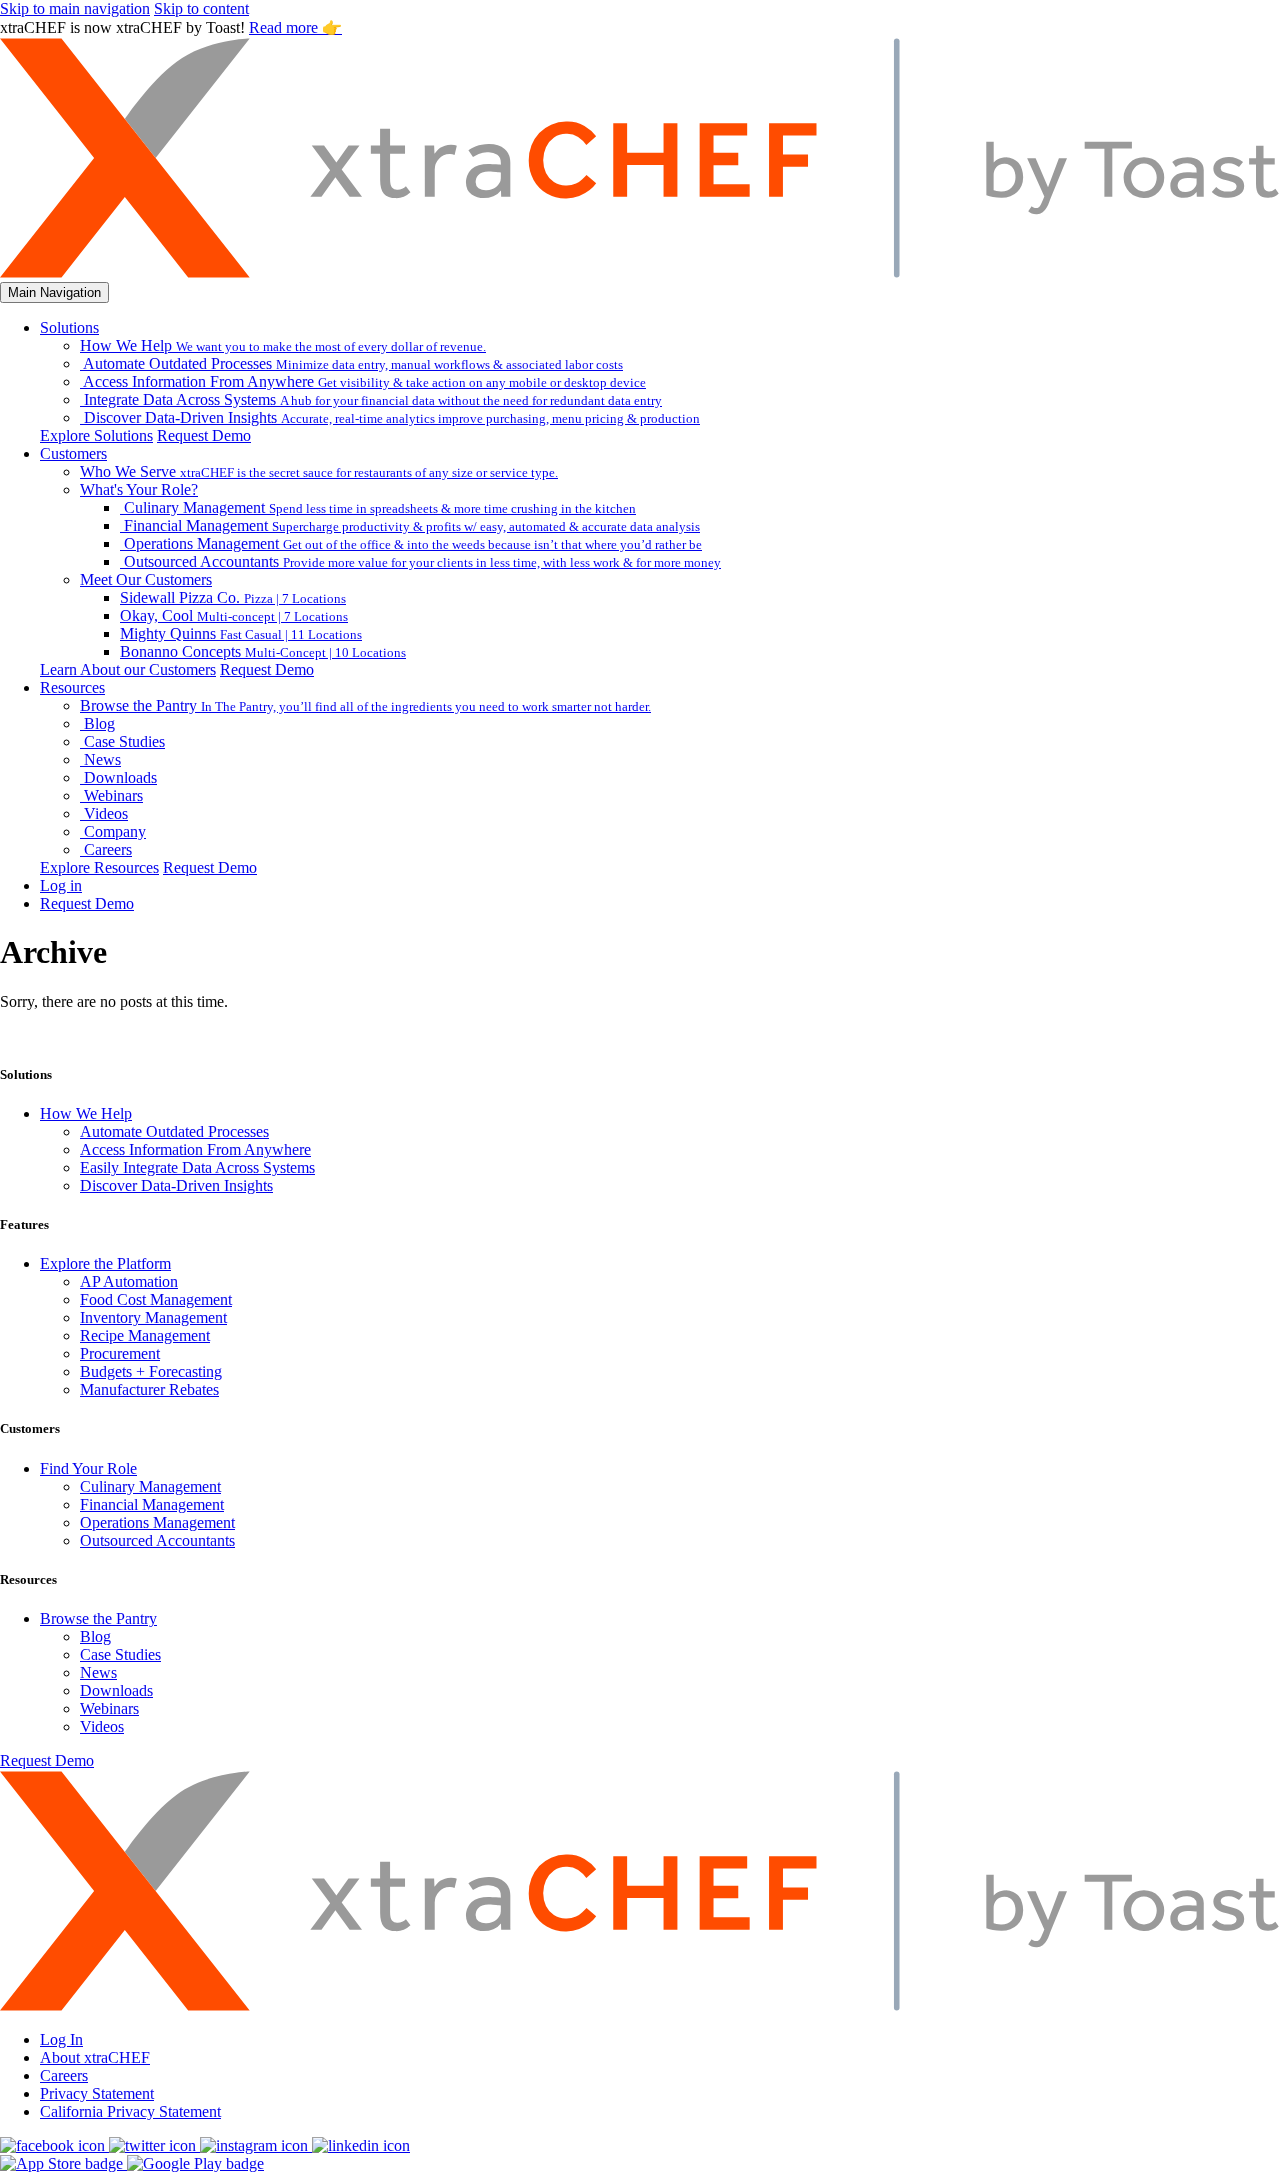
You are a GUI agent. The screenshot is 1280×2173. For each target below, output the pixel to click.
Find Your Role (88, 1468)
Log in (61, 885)
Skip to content (201, 8)
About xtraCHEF (95, 2057)
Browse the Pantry (98, 1618)
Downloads (116, 1690)
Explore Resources (99, 867)
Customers (73, 453)
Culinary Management (150, 1486)
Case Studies (120, 1654)
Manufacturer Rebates (149, 1389)
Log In (61, 2039)
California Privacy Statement (130, 2111)
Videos (102, 1726)
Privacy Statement (97, 2093)
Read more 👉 (295, 27)
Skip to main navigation (75, 8)
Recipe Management (145, 1335)
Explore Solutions (96, 435)
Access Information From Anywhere (195, 1149)
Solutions (69, 327)
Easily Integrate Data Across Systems (197, 1167)
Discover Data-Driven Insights (176, 1185)
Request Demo (204, 435)
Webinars (109, 1708)
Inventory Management (153, 1317)
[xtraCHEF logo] (640, 272)
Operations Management (157, 1522)
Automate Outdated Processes (174, 1131)
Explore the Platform (105, 1263)
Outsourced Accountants (157, 1540)
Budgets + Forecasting (151, 1371)
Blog (95, 1636)
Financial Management (152, 1504)
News (98, 1672)
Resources (72, 687)
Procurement (120, 1353)
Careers (64, 2075)
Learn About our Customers (128, 669)
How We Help (86, 1113)
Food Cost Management (156, 1299)
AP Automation (129, 1281)
